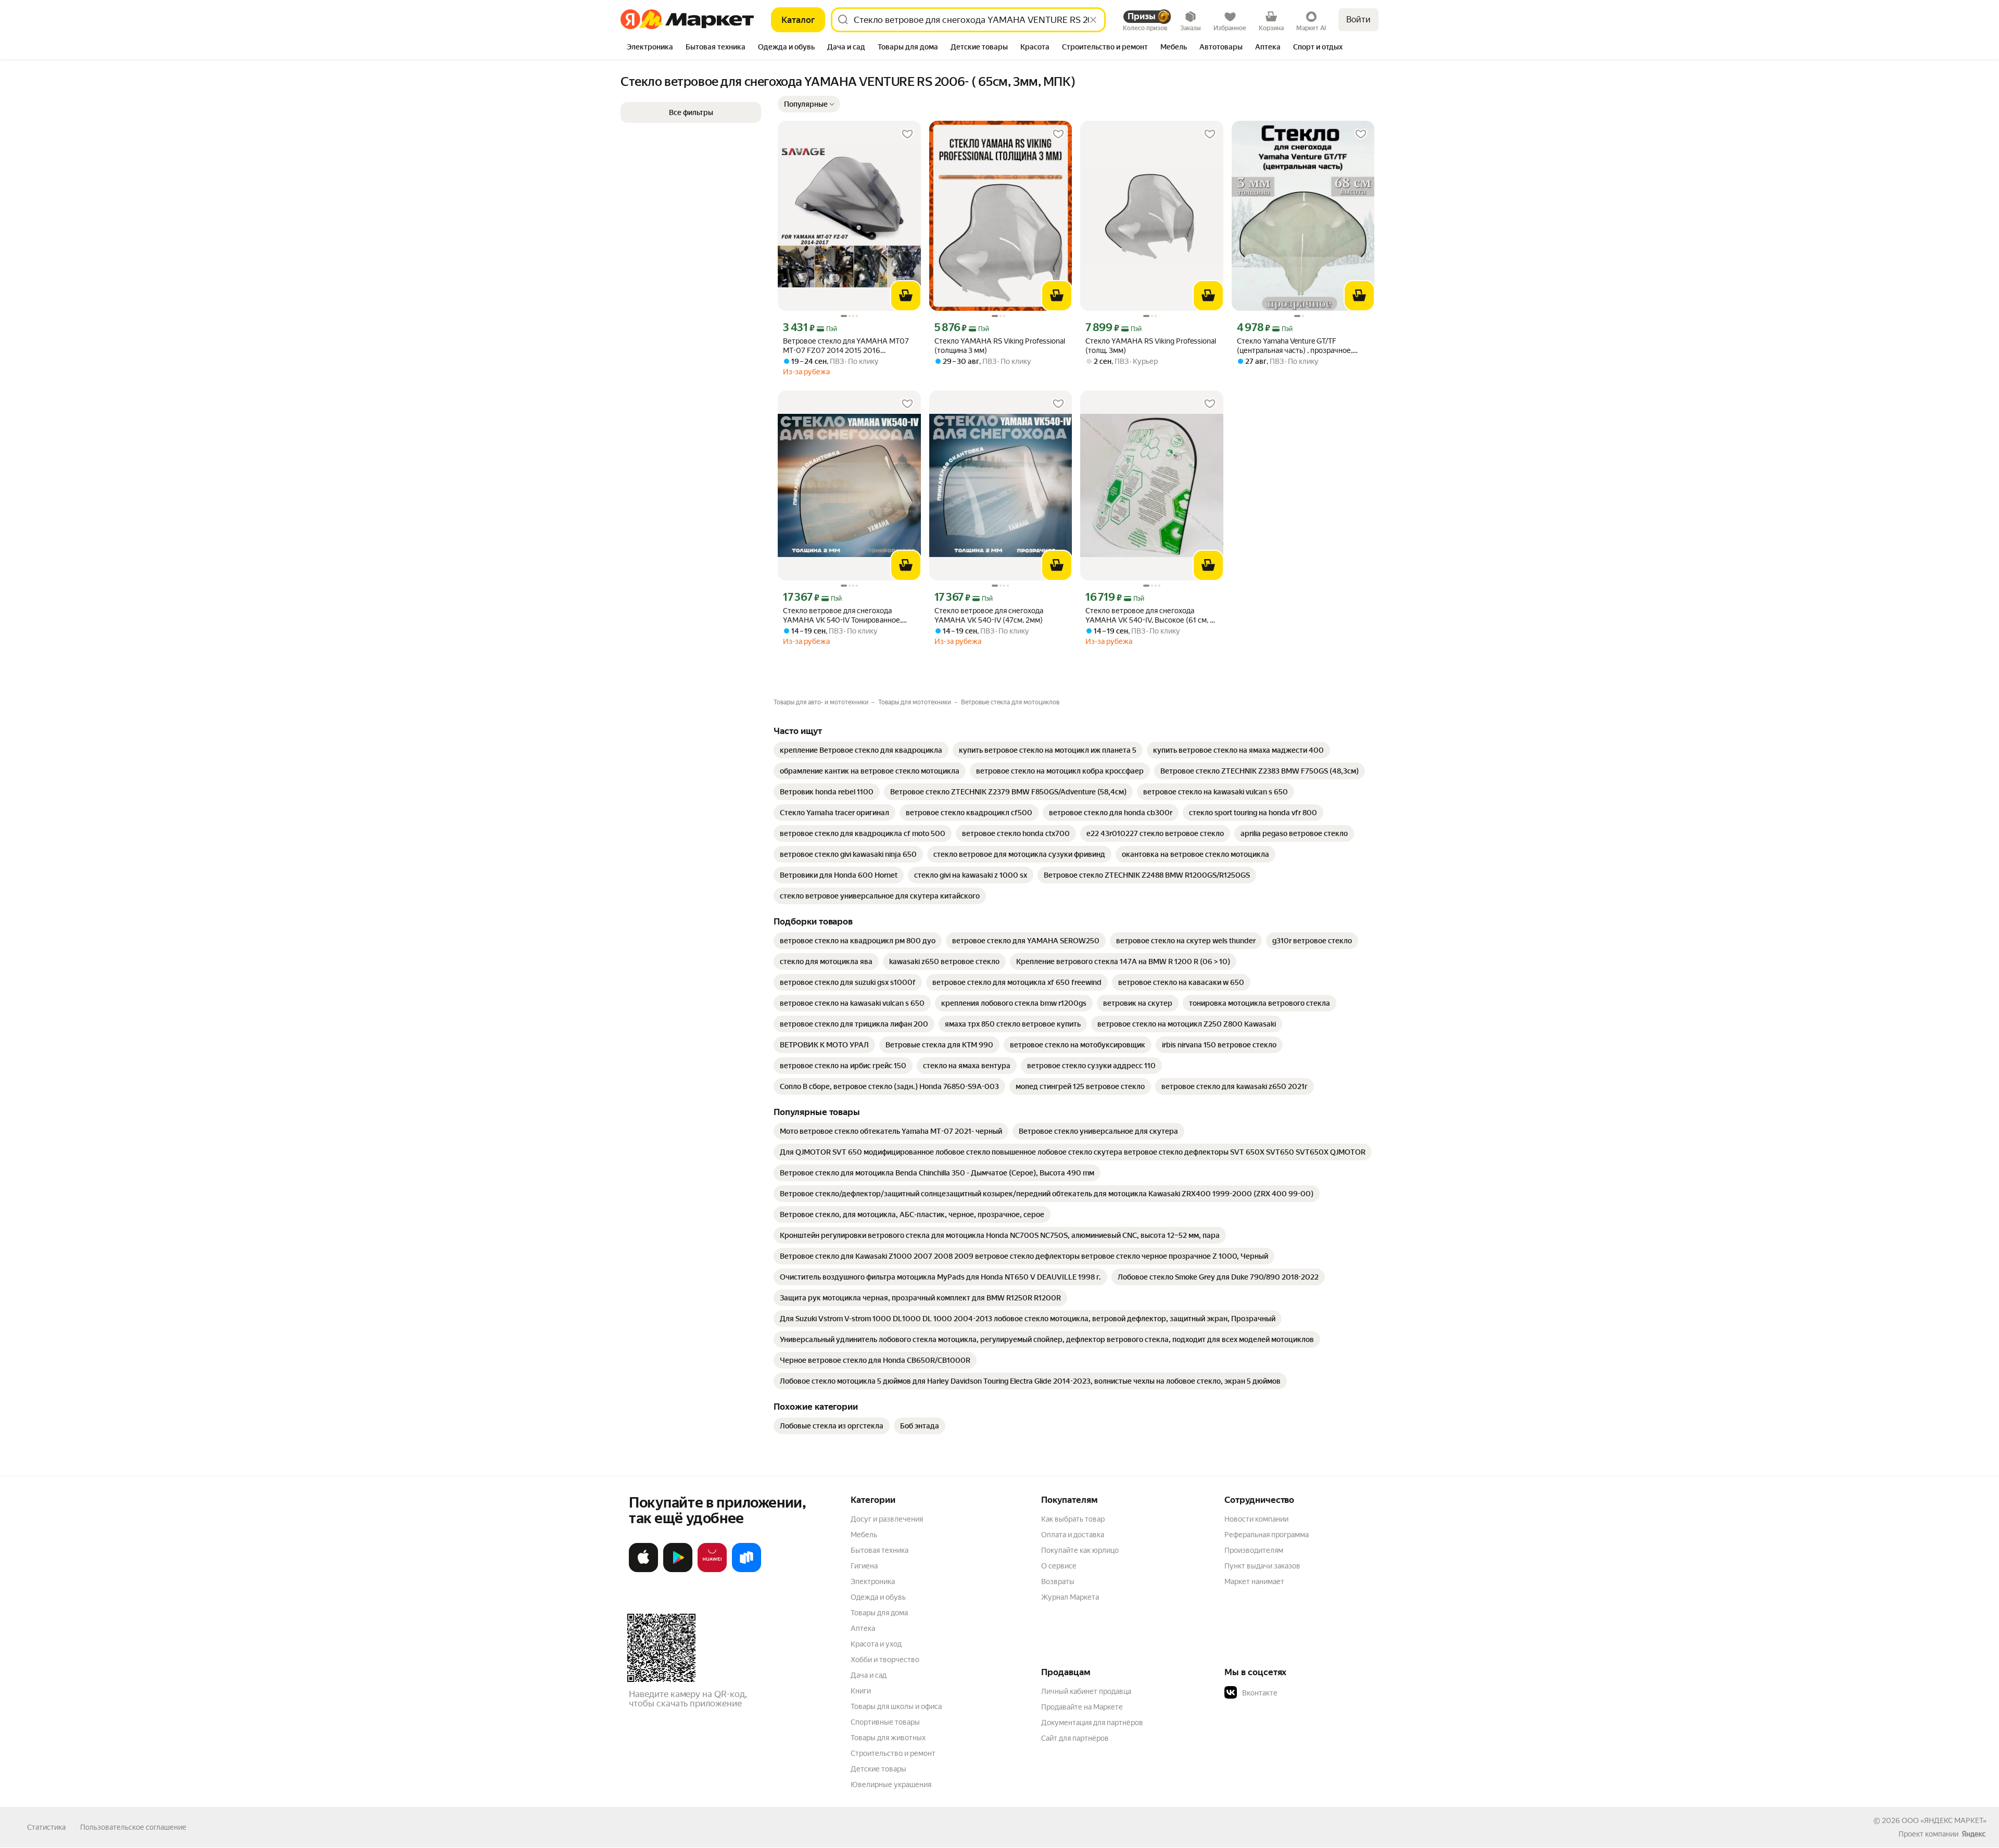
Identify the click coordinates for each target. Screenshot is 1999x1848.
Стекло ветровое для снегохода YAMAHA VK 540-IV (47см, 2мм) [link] (989, 615)
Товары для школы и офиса (896, 1706)
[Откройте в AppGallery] (712, 1570)
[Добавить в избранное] (907, 134)
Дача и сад (869, 1675)
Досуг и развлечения (887, 1519)
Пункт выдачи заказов (1262, 1566)
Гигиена (864, 1566)
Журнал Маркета (1070, 1597)
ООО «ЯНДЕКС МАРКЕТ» (1944, 1820)
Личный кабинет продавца (1086, 1691)
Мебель (864, 1535)
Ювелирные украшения (891, 1784)
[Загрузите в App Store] (643, 1570)
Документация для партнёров (1092, 1723)
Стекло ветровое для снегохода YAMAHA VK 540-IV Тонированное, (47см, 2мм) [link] (842, 616)
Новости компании (1256, 1519)
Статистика (46, 1827)
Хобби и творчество (885, 1660)
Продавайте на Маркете (1082, 1707)
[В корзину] (906, 296)
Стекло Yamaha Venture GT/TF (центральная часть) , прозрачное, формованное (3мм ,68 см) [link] (1295, 346)
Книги (861, 1691)
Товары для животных (888, 1738)
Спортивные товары (885, 1722)
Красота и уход (876, 1644)
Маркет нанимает (1254, 1581)
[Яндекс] (1973, 1834)
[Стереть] (1093, 20)
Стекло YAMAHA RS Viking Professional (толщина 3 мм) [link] (1000, 346)
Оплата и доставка (1073, 1535)
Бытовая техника (880, 1550)
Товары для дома (879, 1613)
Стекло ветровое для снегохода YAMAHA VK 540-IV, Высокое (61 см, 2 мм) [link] (1150, 616)
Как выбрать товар (1073, 1519)
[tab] (650, 48)
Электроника (873, 1581)
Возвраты (1058, 1581)
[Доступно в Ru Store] (747, 1570)
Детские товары (878, 1769)
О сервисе (1059, 1566)
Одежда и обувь (878, 1597)
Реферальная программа (1267, 1535)
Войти (1358, 20)
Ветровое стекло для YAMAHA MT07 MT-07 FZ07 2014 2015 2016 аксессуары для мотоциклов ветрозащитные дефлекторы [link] (846, 346)
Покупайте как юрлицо (1080, 1550)
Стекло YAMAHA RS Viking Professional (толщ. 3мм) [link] (1151, 346)
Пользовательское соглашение (133, 1827)
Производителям (1254, 1550)
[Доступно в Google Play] (678, 1570)
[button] (809, 104)
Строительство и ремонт (893, 1753)
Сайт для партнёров (1075, 1738)
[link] (861, 750)
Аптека (863, 1628)
